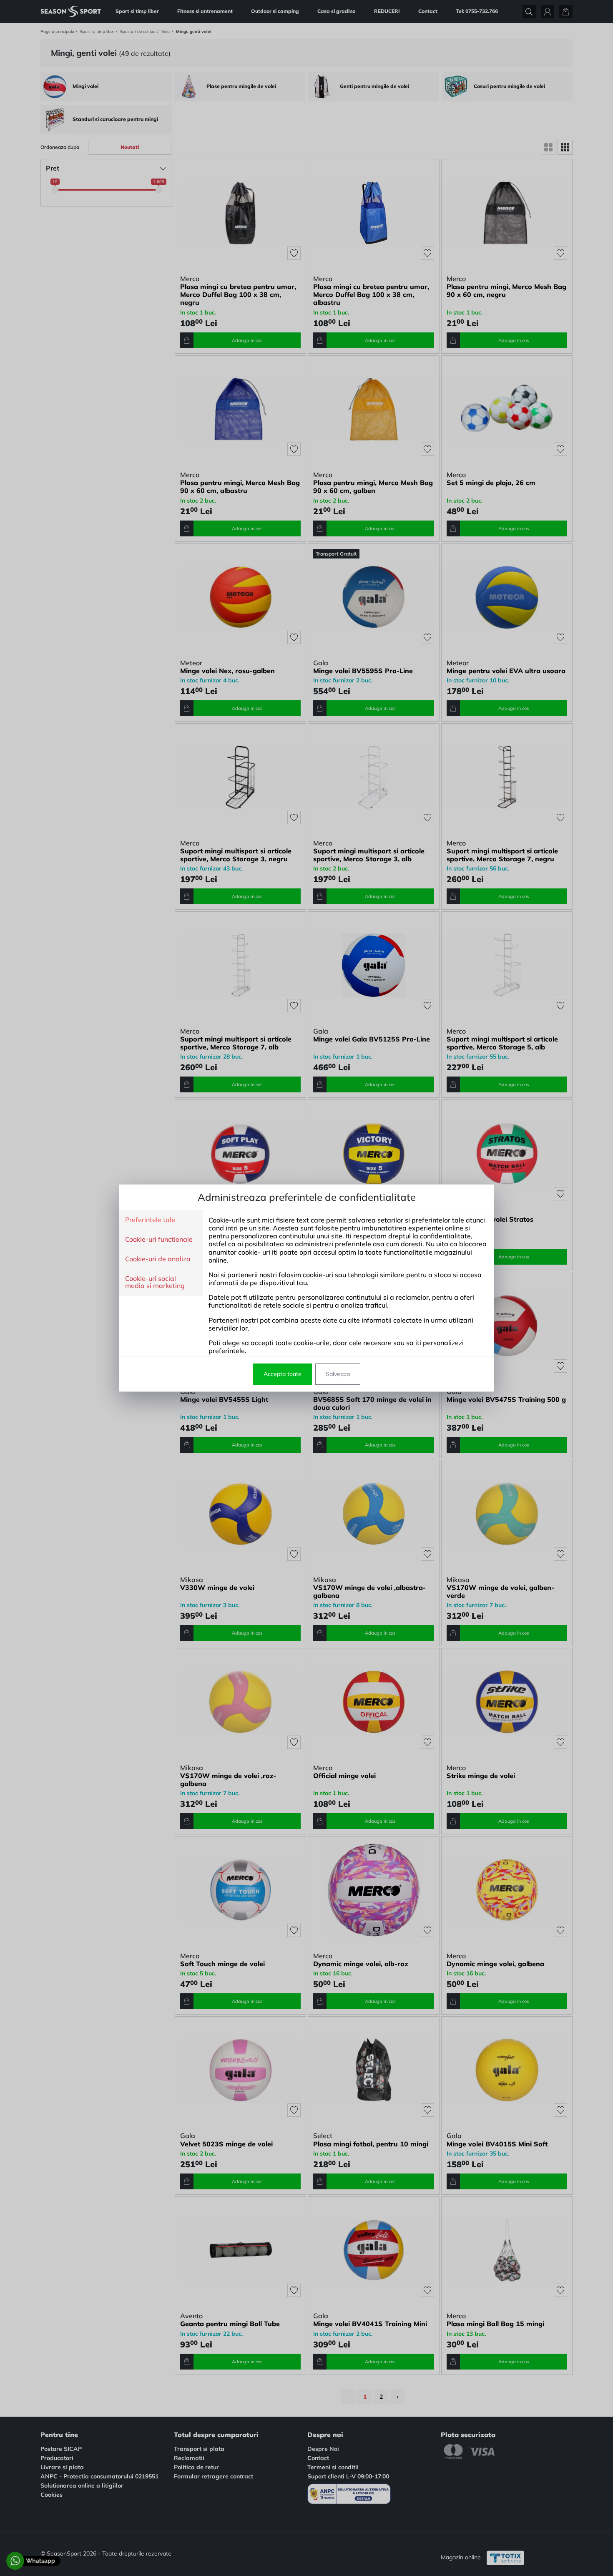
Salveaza (338, 1374)
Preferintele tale (150, 1220)
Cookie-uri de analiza (158, 1259)
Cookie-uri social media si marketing (155, 1282)
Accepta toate (283, 1374)
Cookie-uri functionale (159, 1240)
